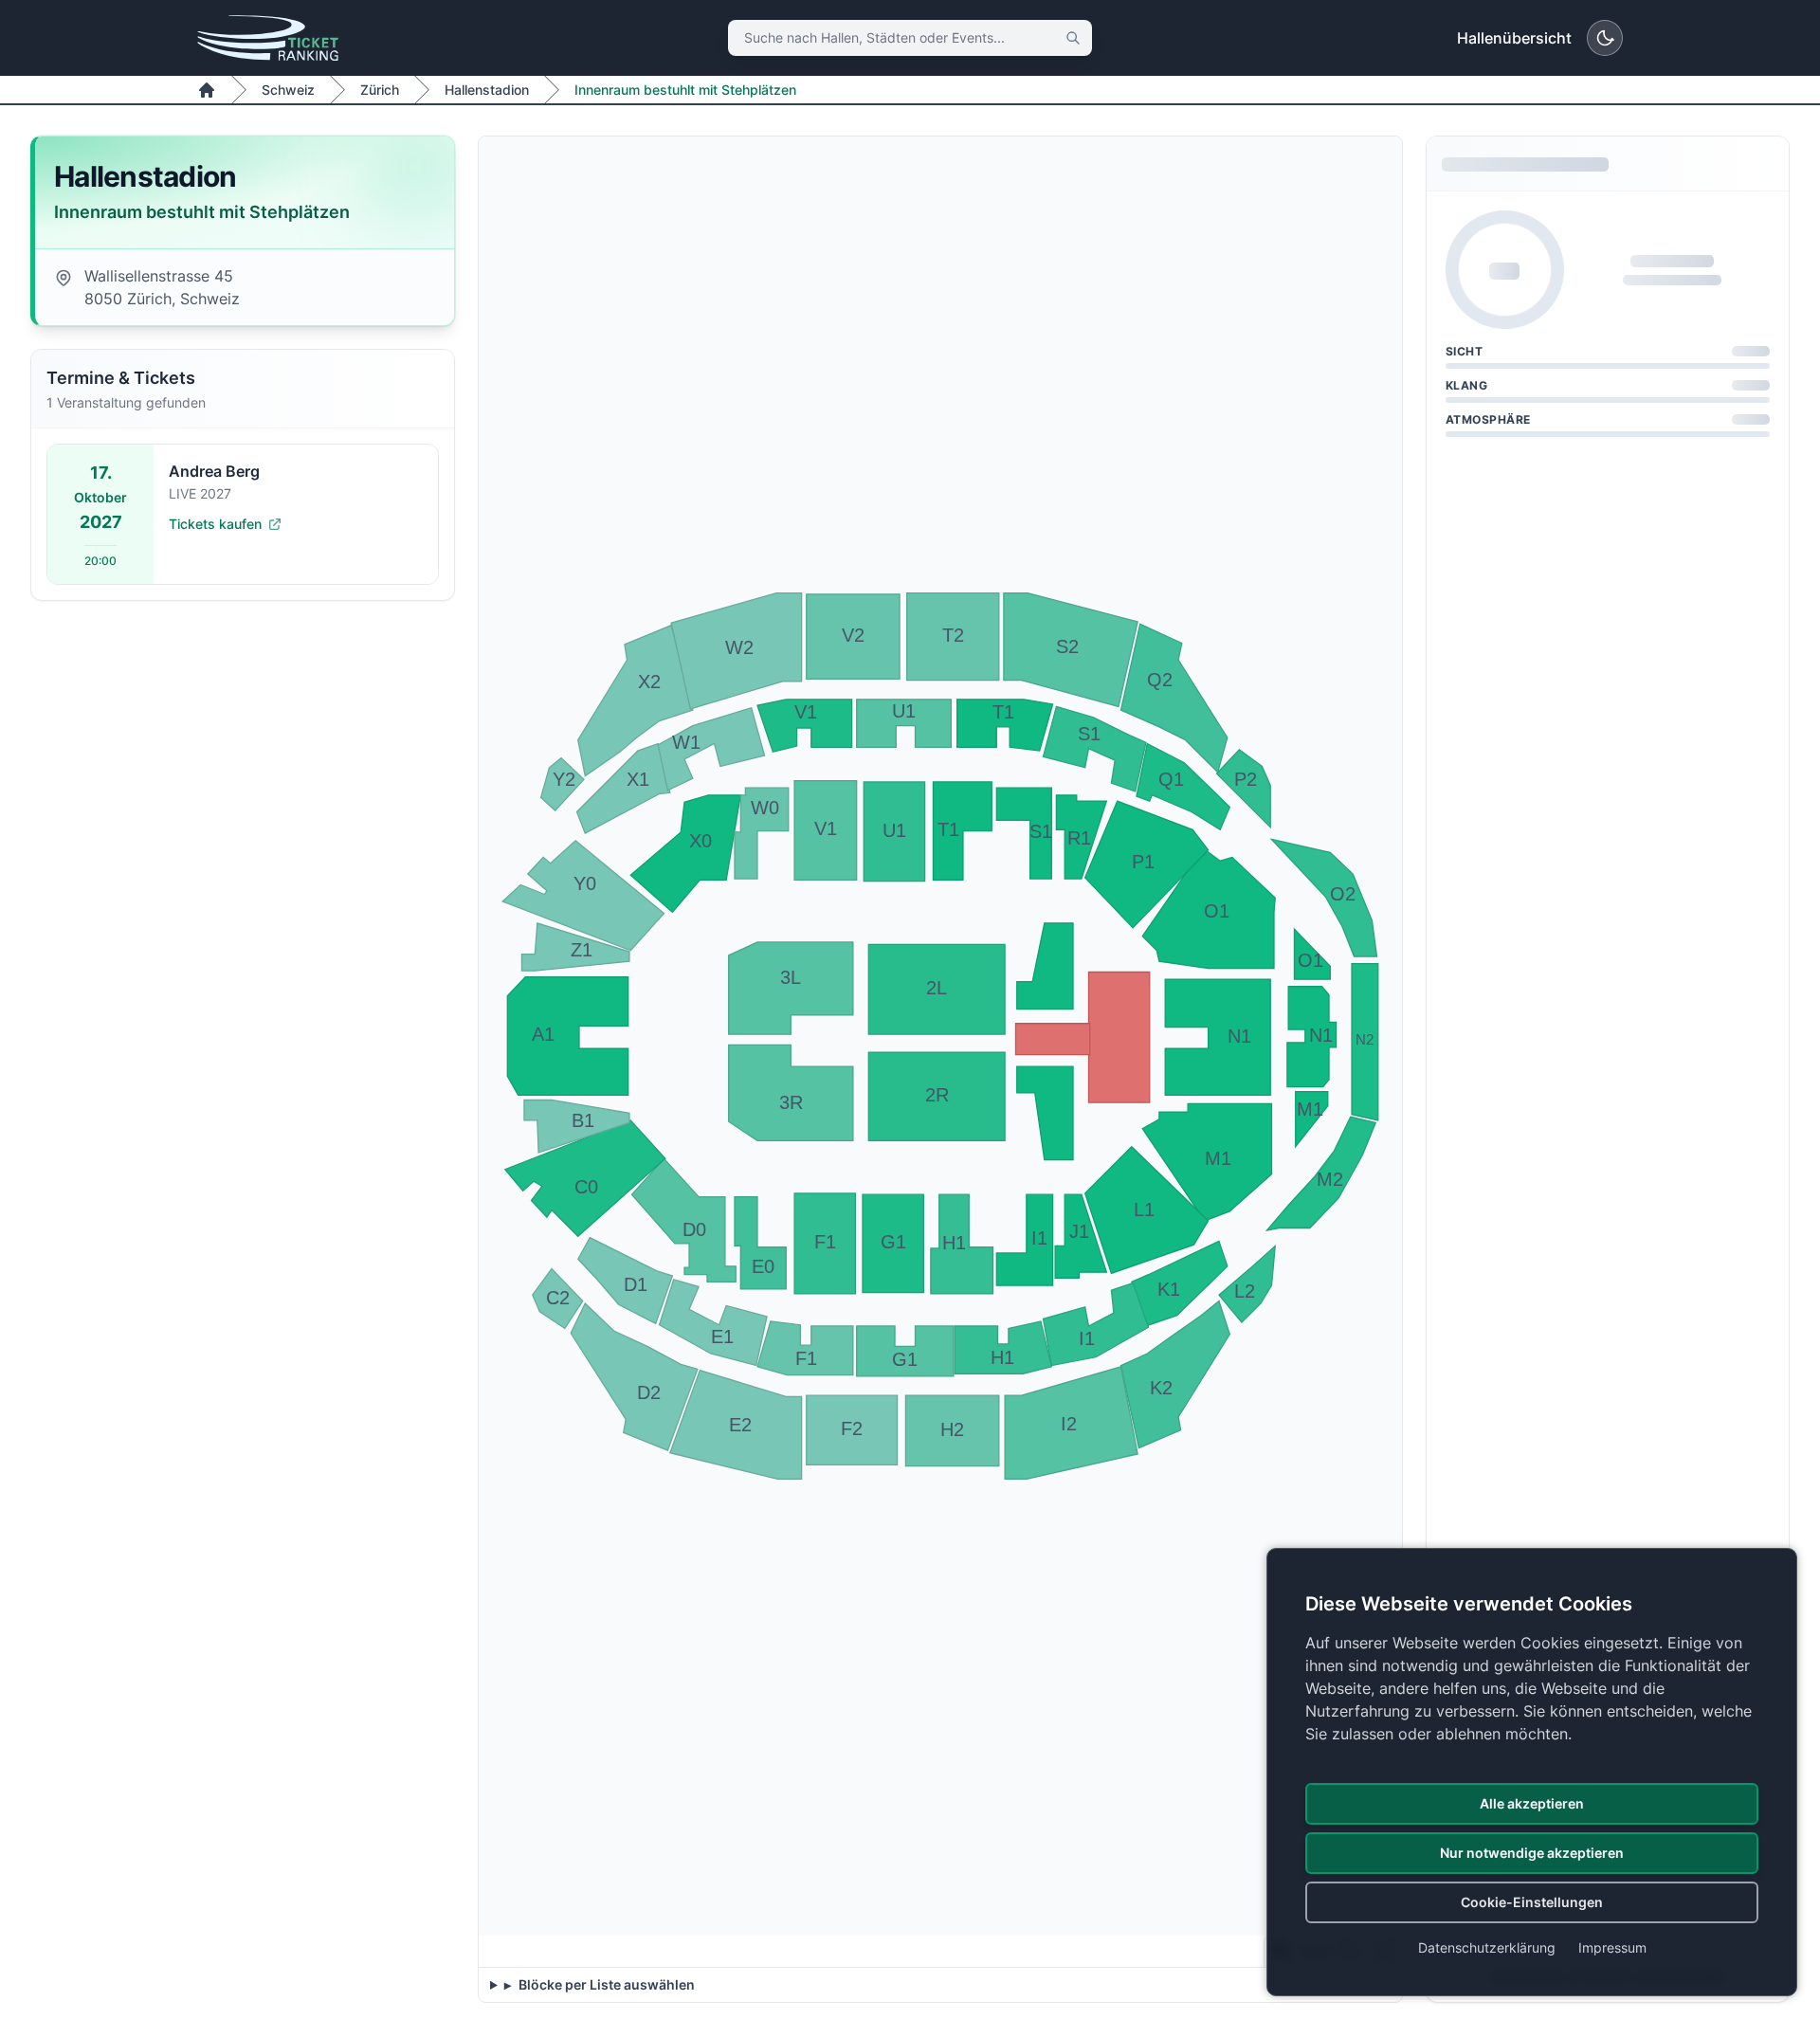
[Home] (207, 90)
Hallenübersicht (1514, 38)
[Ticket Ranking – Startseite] (268, 38)
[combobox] (910, 38)
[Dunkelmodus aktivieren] (1605, 38)
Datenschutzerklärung (1487, 1947)
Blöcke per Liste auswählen (605, 1984)
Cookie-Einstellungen (1532, 1902)
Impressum (1612, 1947)
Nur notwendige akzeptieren (1532, 1853)
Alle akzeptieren (1532, 1803)
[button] (563, 785)
